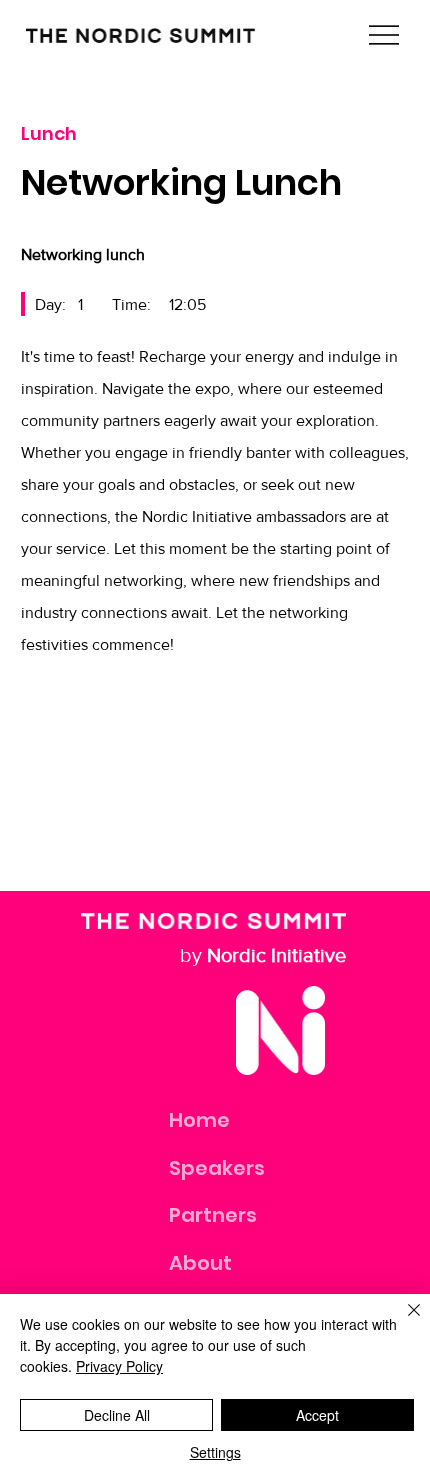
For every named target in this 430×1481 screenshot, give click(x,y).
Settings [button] (215, 1452)
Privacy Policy (119, 1366)
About (200, 1263)
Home (199, 1120)
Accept (317, 1415)
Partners (213, 1215)
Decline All (117, 1415)
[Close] (402, 1322)
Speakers (217, 1168)
